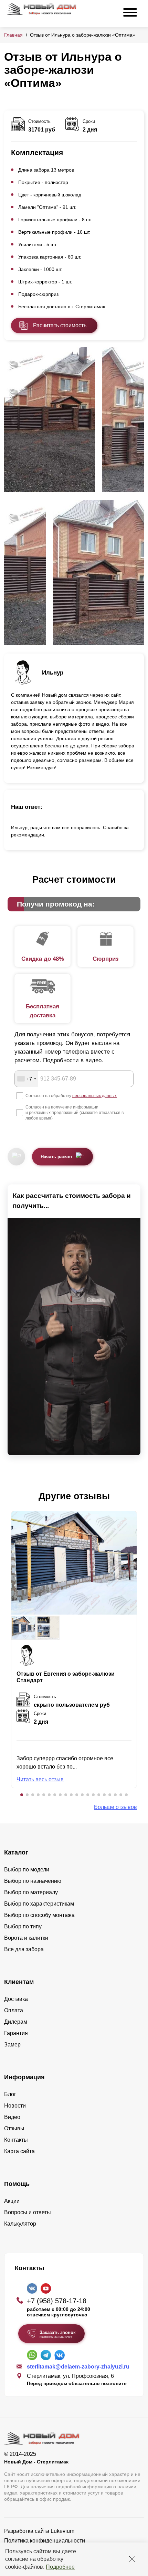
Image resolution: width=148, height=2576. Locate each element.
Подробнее (60, 2567)
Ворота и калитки (26, 1938)
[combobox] (27, 1079)
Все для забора (24, 1949)
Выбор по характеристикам (39, 1904)
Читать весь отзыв (40, 1779)
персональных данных (94, 1096)
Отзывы (14, 2128)
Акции (12, 2201)
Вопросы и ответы (28, 2212)
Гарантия (16, 2033)
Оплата (14, 2010)
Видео (12, 2117)
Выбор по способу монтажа (39, 1915)
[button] (22, 1795)
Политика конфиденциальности (45, 2541)
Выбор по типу (23, 1926)
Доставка (16, 1999)
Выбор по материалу (31, 1892)
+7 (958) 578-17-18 (57, 2301)
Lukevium (62, 2531)
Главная (13, 35)
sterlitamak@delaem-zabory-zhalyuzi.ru (78, 2367)
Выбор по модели (27, 1870)
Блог (10, 2094)
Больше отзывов (115, 1807)
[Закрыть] (132, 2559)
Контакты (16, 2140)
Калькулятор (20, 2224)
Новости (15, 2106)
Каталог (16, 1852)
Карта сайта (19, 2151)
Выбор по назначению (33, 1881)
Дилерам (16, 2022)
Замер (12, 2045)
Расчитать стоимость (60, 325)
